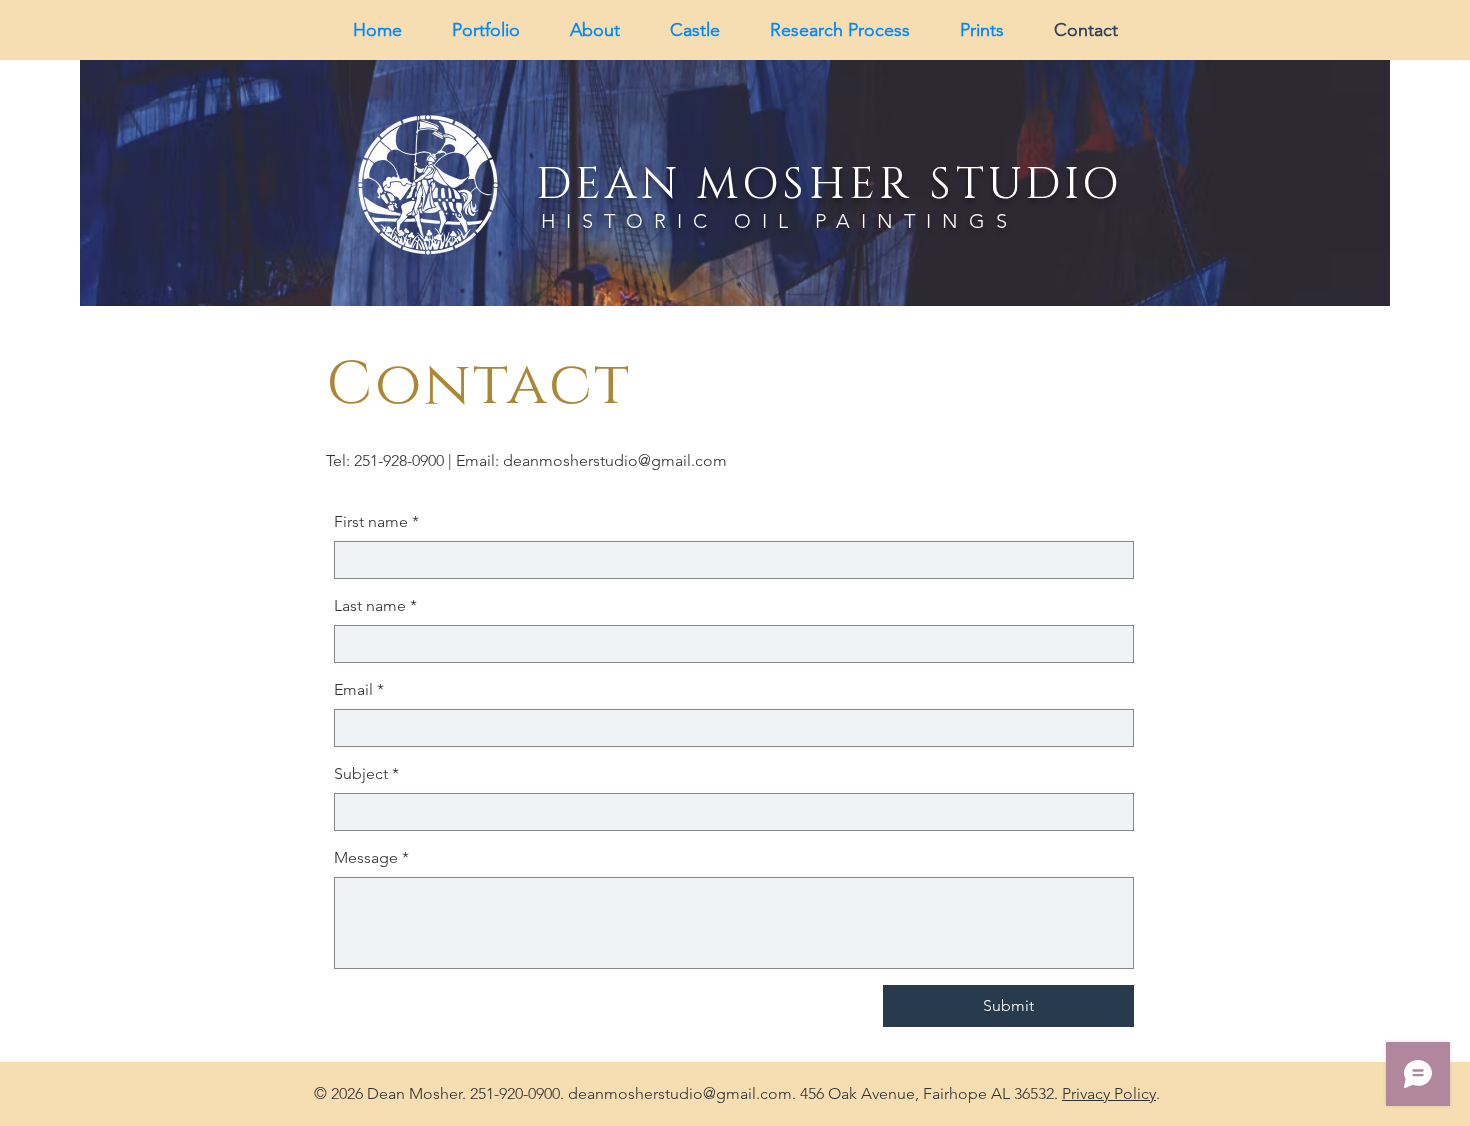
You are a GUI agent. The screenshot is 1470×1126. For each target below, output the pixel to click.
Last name (375, 605)
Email (359, 689)
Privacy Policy (1109, 1093)
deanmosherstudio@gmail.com (615, 460)
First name (376, 521)
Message (371, 857)
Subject (366, 773)
